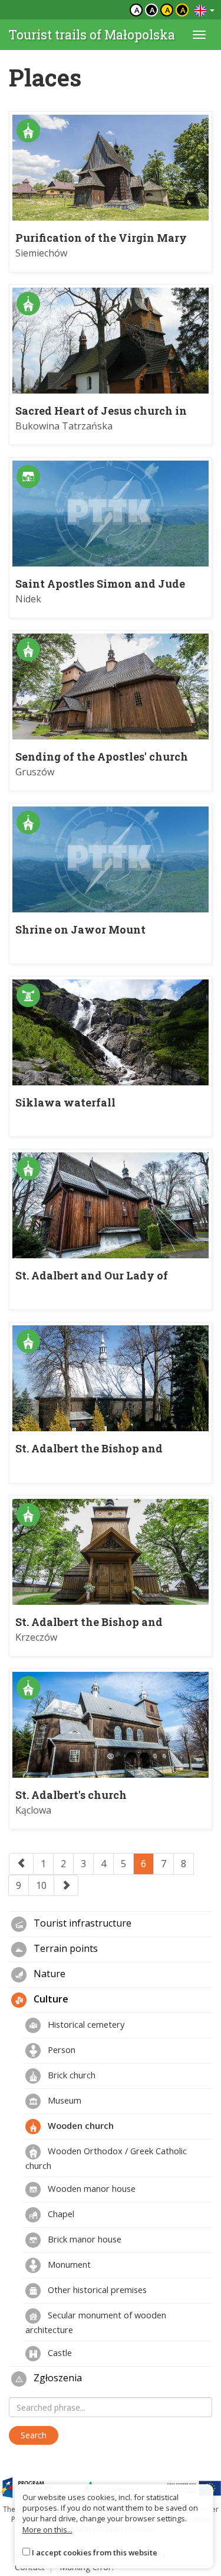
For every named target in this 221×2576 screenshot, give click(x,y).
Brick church (70, 2075)
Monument (68, 2264)
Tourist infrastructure (81, 1924)
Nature (48, 1974)
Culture (50, 2000)
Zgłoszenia (57, 2378)
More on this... (47, 2530)
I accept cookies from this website (95, 2552)
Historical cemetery (85, 2024)
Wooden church (80, 2125)
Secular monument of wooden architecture (96, 2322)
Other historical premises (96, 2290)
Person (60, 2050)
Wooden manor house (90, 2188)
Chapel (60, 2214)
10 (41, 1885)
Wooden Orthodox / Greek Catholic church (106, 2158)
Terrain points (65, 1949)
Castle (59, 2352)
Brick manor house (83, 2239)
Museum (63, 2100)
